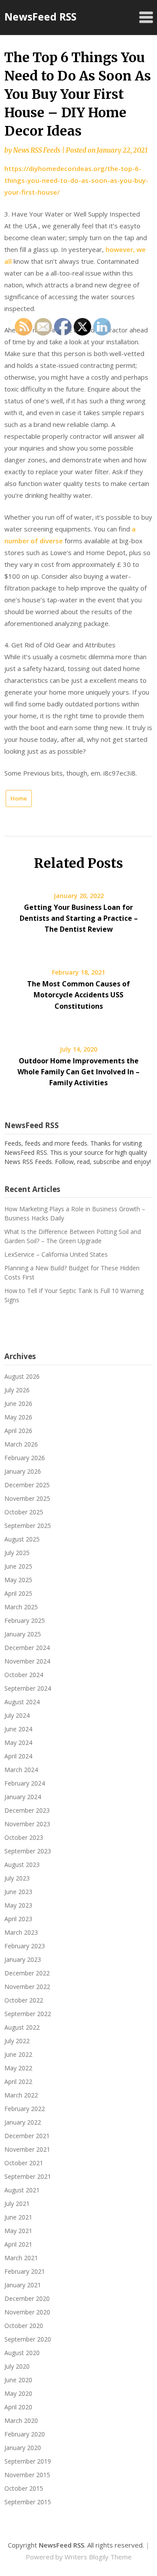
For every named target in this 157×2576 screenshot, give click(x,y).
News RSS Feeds (37, 150)
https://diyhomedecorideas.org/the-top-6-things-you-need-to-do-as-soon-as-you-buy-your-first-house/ (76, 180)
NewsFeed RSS (40, 17)
